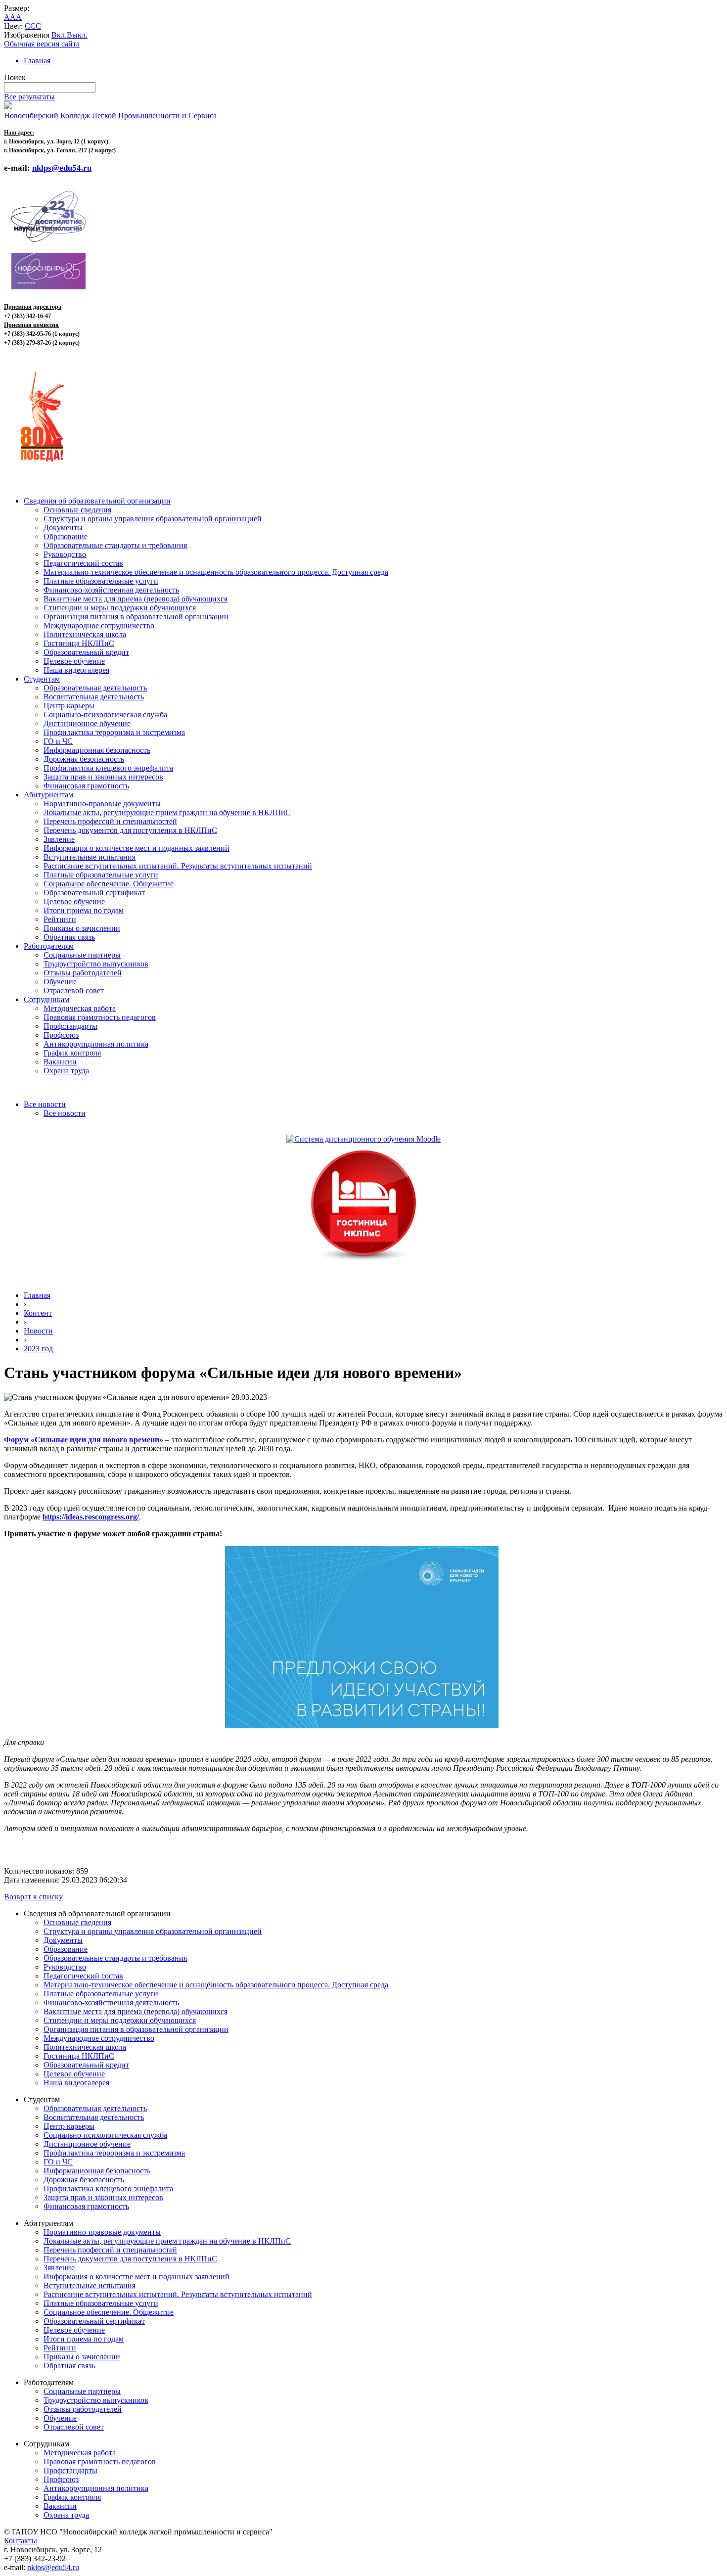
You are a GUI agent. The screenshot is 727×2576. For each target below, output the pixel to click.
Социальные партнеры (82, 955)
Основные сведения (77, 510)
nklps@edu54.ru (53, 2567)
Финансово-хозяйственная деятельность (111, 590)
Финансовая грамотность (86, 786)
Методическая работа (80, 1008)
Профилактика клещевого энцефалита (108, 768)
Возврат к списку (33, 1897)
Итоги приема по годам (84, 910)
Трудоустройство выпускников (96, 964)
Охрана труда (66, 1071)
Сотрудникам (46, 999)
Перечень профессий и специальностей (110, 821)
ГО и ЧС (58, 741)
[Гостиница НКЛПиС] (363, 1262)
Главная (37, 61)
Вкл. (59, 35)
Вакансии (60, 1062)
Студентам (42, 679)
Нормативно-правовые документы (102, 804)
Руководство (65, 554)
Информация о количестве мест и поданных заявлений (136, 848)
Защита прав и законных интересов (103, 777)
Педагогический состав (83, 563)
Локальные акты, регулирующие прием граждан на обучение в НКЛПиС (167, 812)
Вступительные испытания (90, 857)
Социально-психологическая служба (105, 714)
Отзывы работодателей (83, 973)
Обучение (60, 982)
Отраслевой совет (74, 990)
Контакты (21, 2541)
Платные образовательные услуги (101, 581)
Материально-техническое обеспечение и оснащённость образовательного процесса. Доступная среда (216, 572)
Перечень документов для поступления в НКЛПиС (130, 830)
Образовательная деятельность (95, 688)
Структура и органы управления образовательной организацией (153, 519)
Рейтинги (60, 919)
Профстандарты (70, 1026)
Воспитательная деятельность (94, 697)
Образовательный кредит (86, 652)
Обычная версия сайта (42, 44)
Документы (63, 528)
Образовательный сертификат (94, 893)
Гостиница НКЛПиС (79, 643)
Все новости (45, 1104)
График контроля (72, 1053)
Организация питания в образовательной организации (136, 617)
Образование (66, 536)
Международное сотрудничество (99, 625)
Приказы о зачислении (82, 928)
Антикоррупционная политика (96, 1044)
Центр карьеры (69, 706)
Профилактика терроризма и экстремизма (114, 732)
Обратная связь (69, 937)
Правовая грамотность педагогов (100, 1017)
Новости (38, 1331)
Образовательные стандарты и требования (115, 545)
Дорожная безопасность (84, 759)
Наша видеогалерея (76, 670)
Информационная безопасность (97, 750)
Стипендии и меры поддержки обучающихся (120, 608)
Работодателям (49, 946)
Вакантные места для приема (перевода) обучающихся (136, 599)
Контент (38, 1313)
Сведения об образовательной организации (97, 501)
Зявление (59, 839)
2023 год (38, 1349)
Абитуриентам (48, 795)
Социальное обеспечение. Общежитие (109, 884)
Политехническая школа (85, 634)
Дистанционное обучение (87, 723)
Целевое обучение (74, 661)
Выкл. (77, 35)
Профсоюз (61, 1035)
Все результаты (29, 97)
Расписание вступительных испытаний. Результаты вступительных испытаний (178, 866)
